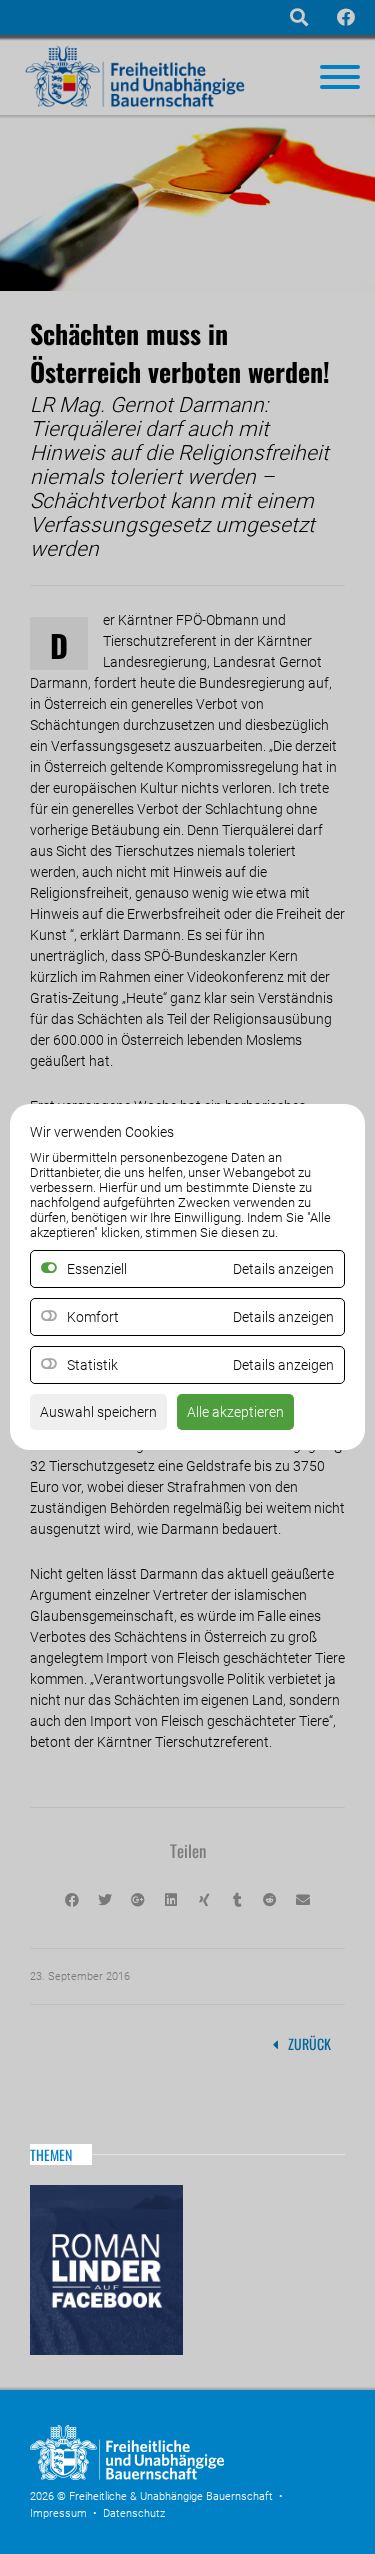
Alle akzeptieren (235, 1412)
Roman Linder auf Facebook (106, 2270)
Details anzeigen (283, 1317)
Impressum (58, 2513)
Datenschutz (134, 2513)
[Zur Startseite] (180, 2476)
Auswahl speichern (98, 1412)
